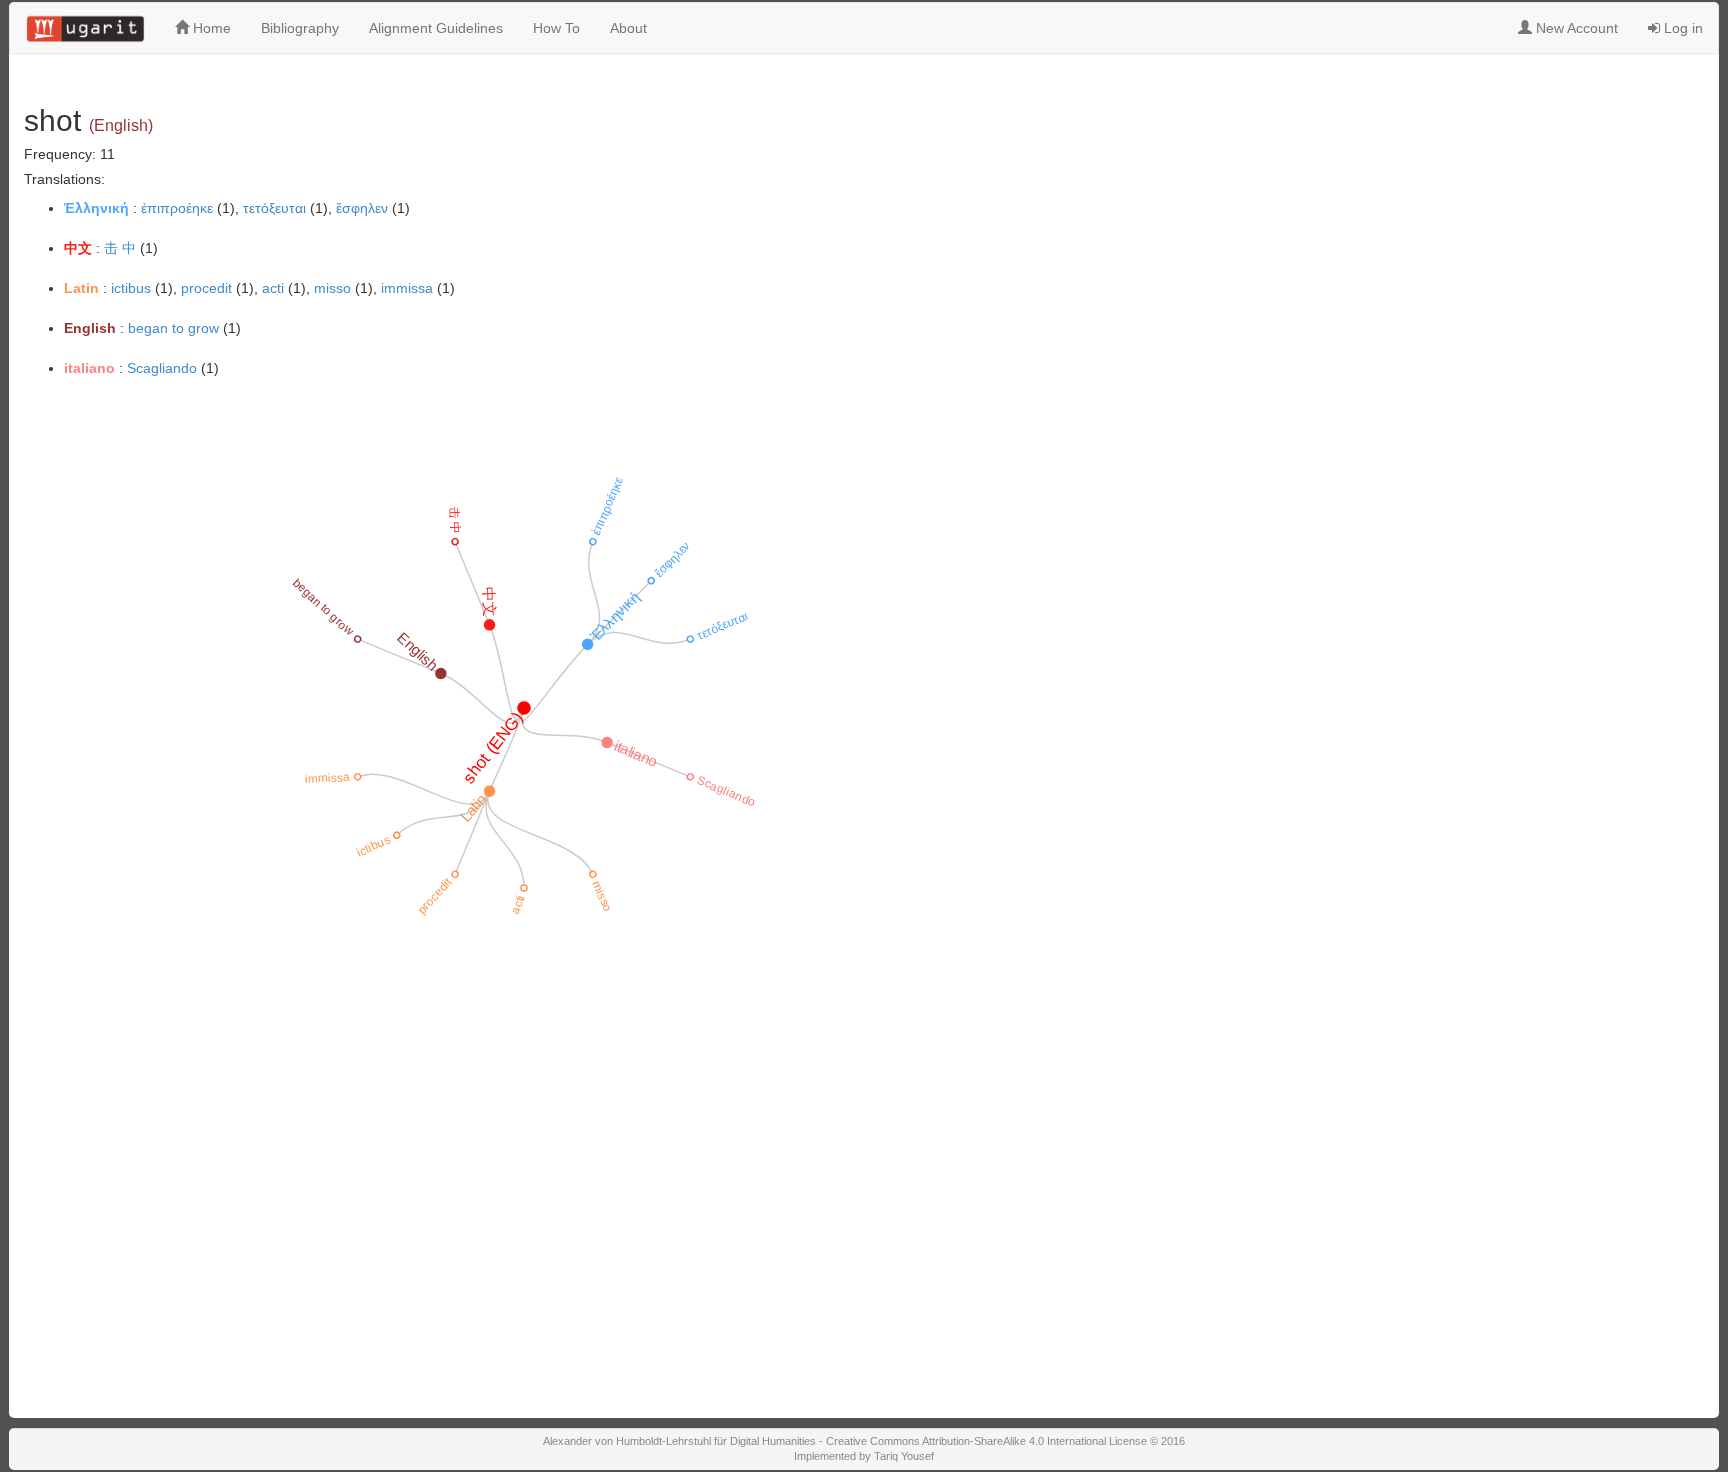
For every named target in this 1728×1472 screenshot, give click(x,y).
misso (332, 288)
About (628, 28)
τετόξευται (274, 208)
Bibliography (300, 28)
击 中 (120, 248)
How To (556, 28)
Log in (1681, 28)
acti (273, 288)
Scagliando (162, 368)
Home (210, 28)
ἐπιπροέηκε (177, 208)
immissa (407, 288)
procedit (206, 288)
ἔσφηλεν (362, 208)
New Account (1575, 28)
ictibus (131, 288)
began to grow (173, 328)
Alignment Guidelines (436, 28)
